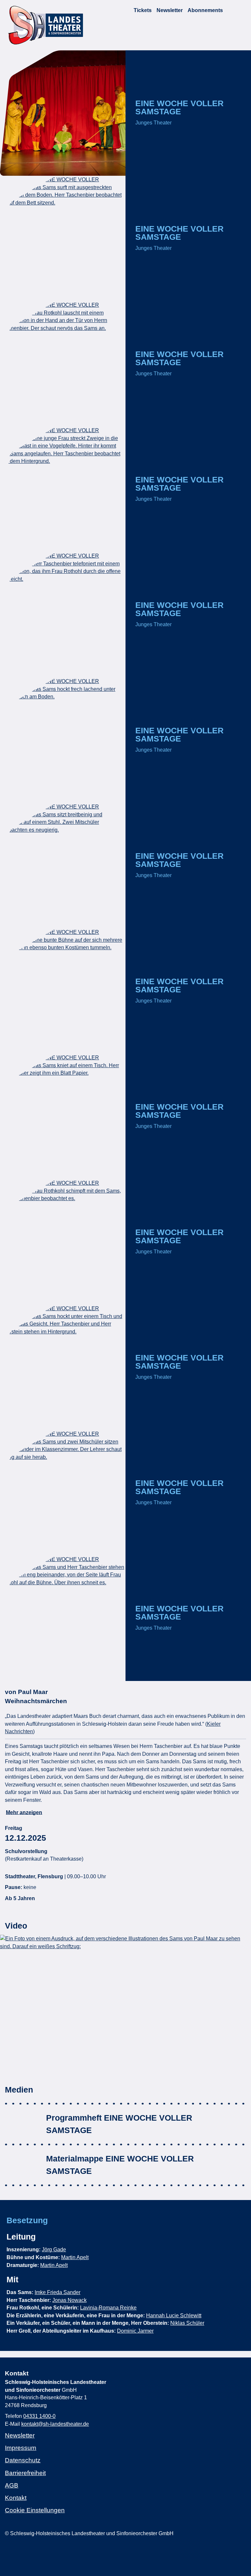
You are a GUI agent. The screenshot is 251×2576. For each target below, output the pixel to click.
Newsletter (170, 10)
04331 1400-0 (39, 2416)
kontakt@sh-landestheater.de (55, 2424)
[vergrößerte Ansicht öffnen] (63, 113)
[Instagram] (7, 2550)
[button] (125, 2005)
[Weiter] (231, 1669)
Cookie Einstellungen (35, 2510)
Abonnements (205, 10)
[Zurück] (146, 1669)
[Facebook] (16, 2550)
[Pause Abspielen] (188, 1669)
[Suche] (230, 10)
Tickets (143, 10)
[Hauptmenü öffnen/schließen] (241, 10)
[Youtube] (24, 2550)
